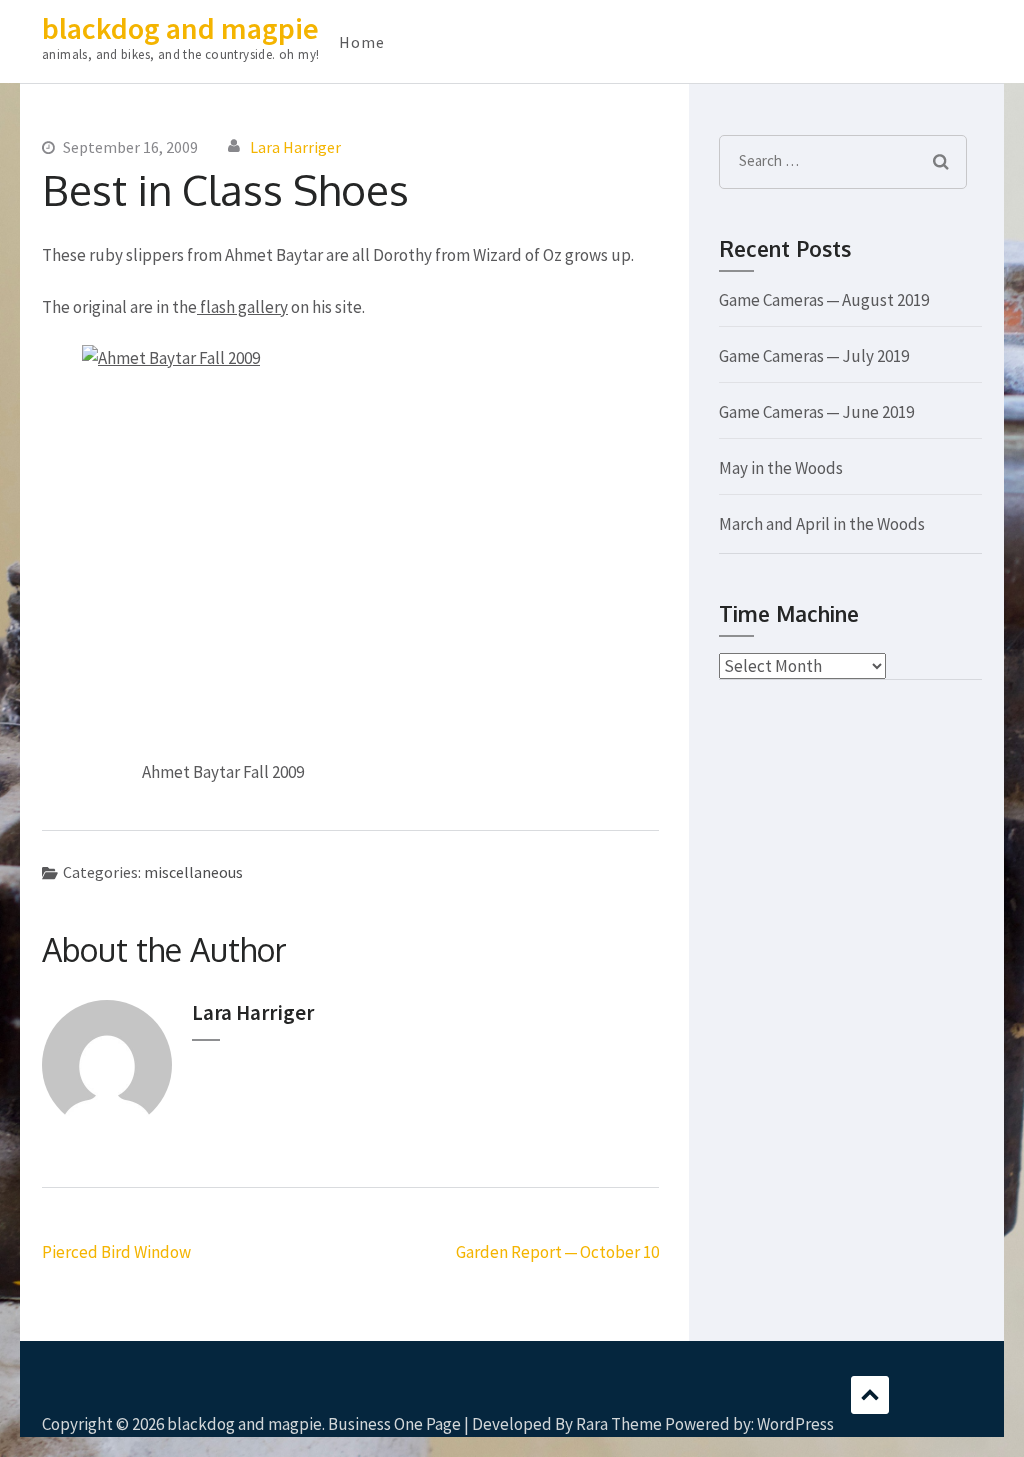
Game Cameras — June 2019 (816, 412)
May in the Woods (781, 468)
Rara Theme (619, 1424)
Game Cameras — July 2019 (814, 356)
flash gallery (242, 307)
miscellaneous (193, 872)
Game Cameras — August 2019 (824, 300)
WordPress (795, 1424)
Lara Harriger (295, 147)
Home (362, 42)
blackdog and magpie (180, 28)
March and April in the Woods (822, 524)
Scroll (870, 1395)
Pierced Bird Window (116, 1252)
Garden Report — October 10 (557, 1252)
